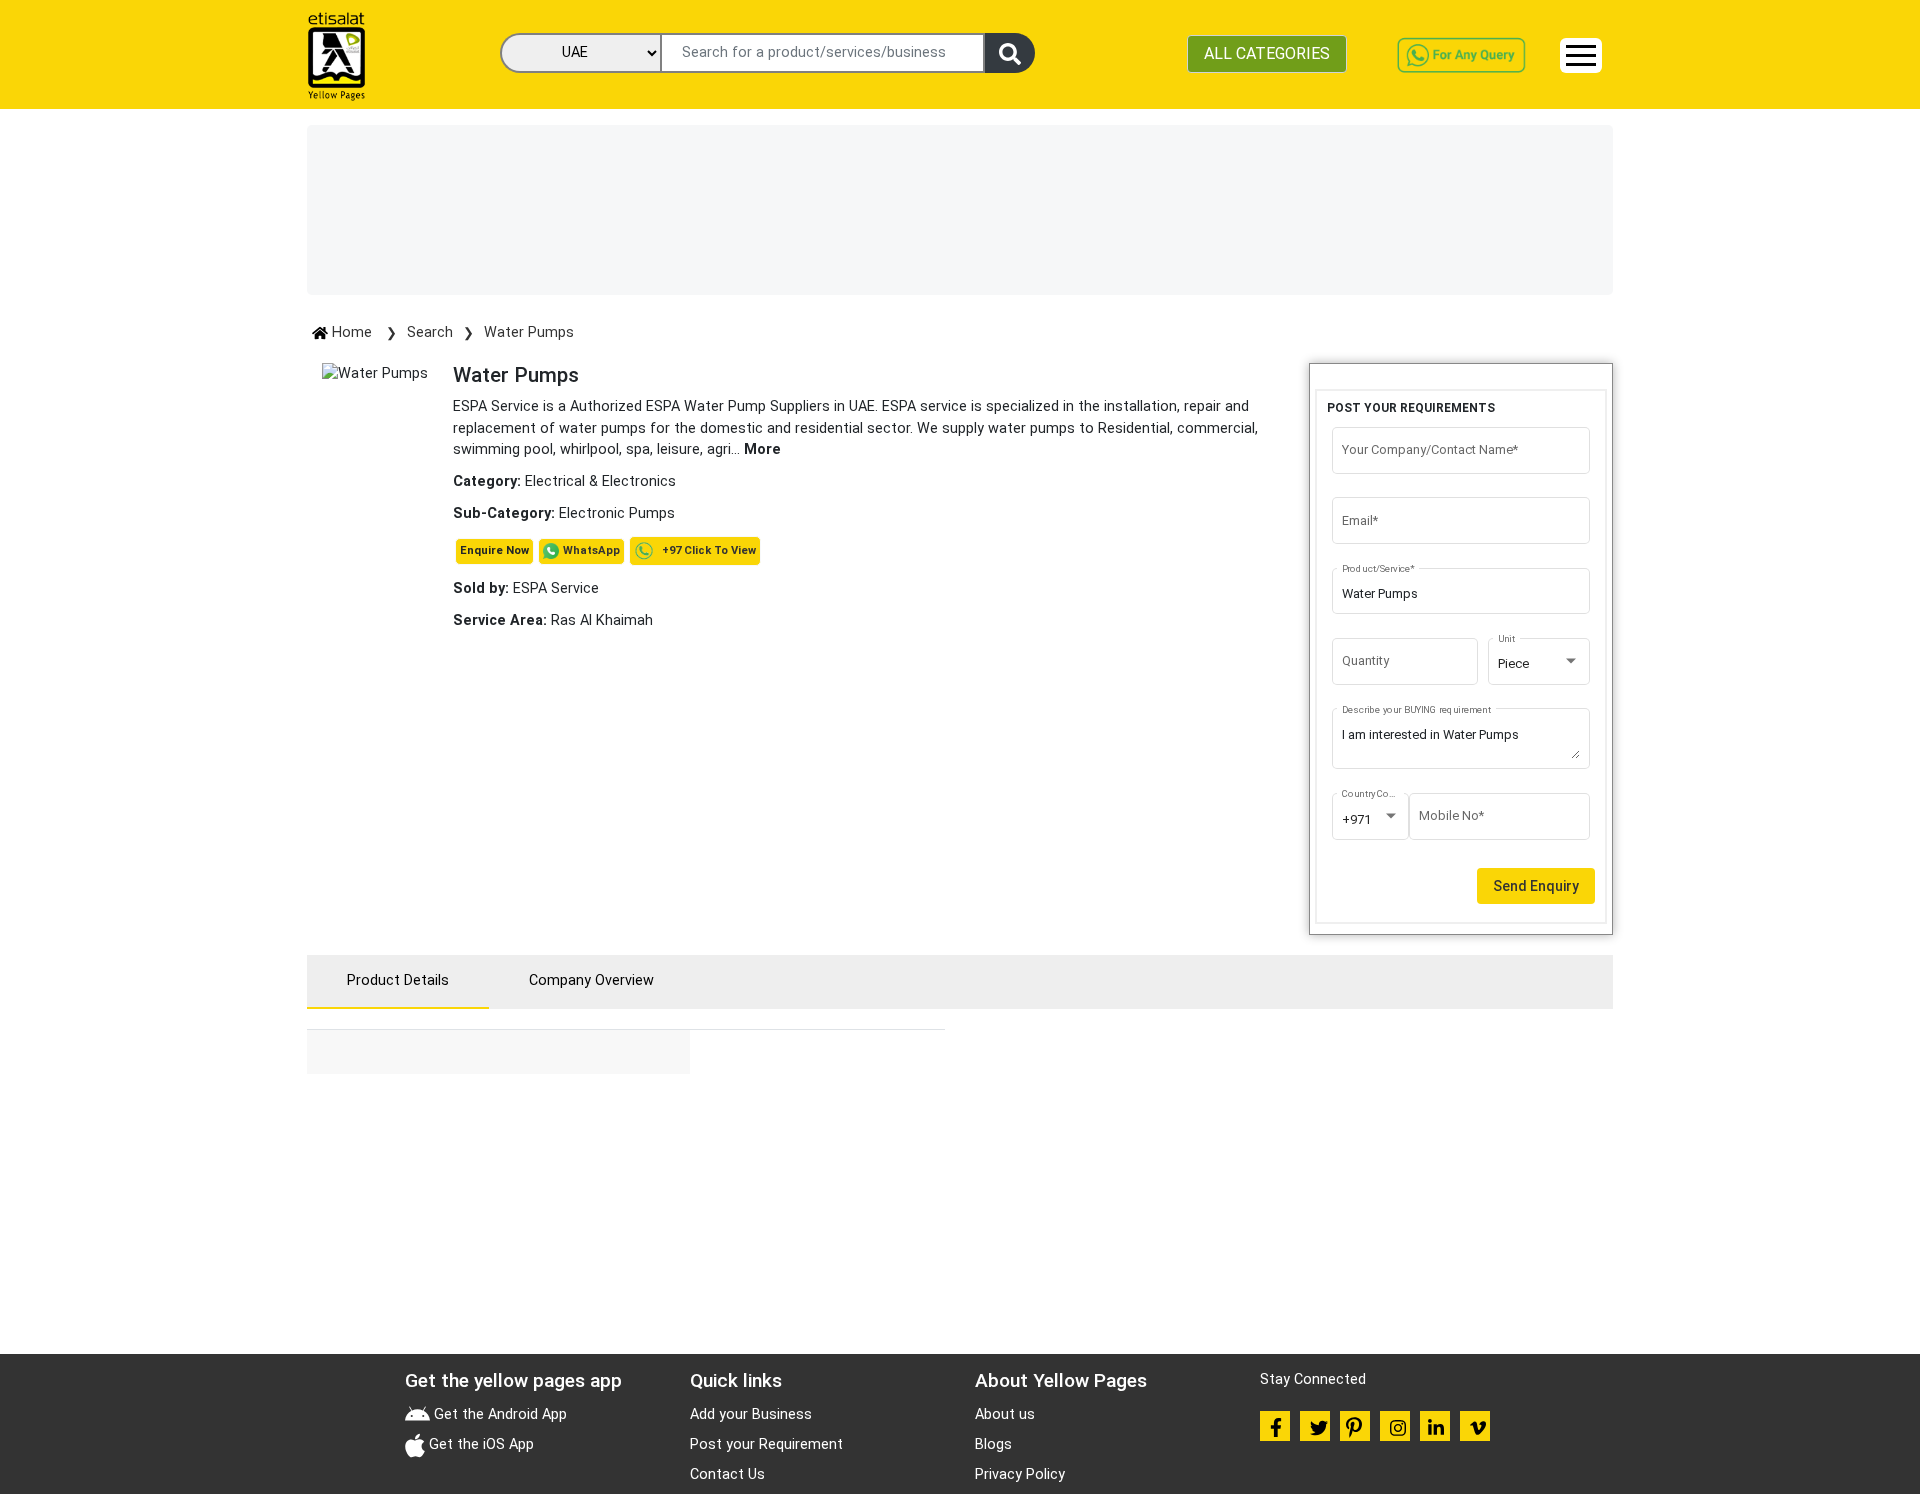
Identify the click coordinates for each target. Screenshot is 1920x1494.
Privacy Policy (1020, 1474)
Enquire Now (494, 550)
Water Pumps (529, 332)
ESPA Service (526, 588)
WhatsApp (591, 550)
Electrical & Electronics (600, 481)
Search (430, 332)
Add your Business (751, 1414)
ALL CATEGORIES (1267, 53)
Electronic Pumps (617, 513)
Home (352, 332)
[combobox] (1539, 664)
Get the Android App (498, 1414)
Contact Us (727, 1474)
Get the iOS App (479, 1444)
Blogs (993, 1444)
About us (1005, 1414)
